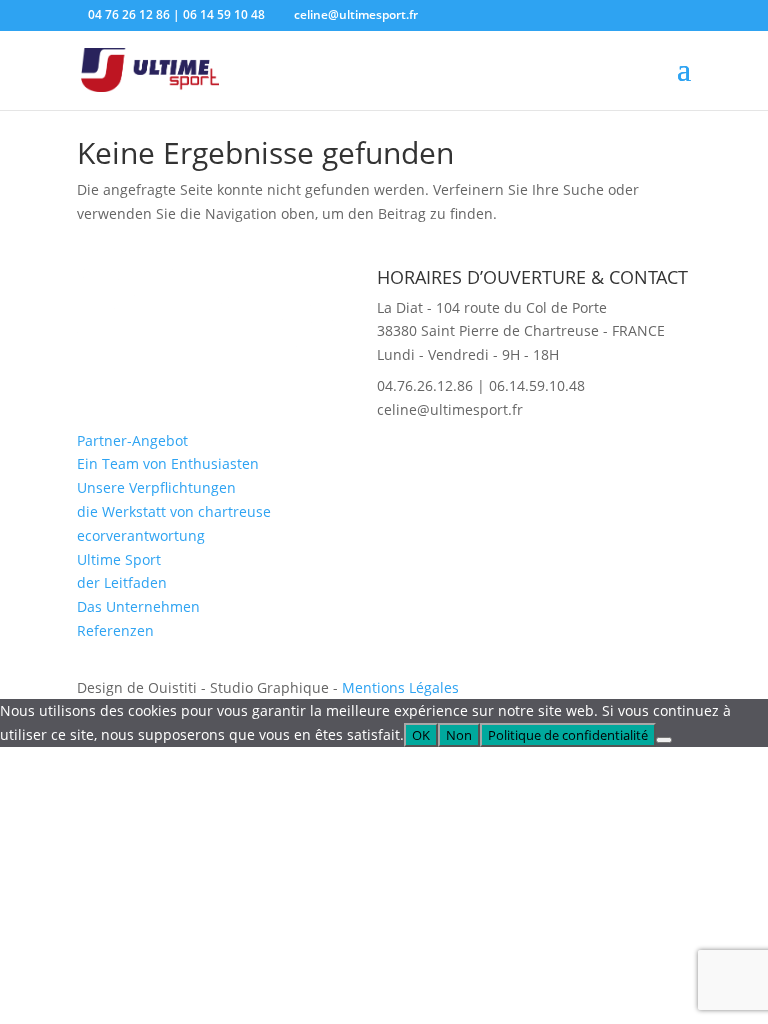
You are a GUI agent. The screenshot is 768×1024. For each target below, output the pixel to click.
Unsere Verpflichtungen (156, 487)
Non (459, 735)
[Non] (664, 740)
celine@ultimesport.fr (450, 409)
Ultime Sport (119, 559)
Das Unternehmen (138, 606)
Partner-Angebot (132, 440)
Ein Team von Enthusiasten (168, 463)
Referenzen (115, 630)
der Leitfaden (122, 582)
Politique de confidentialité (568, 735)
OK (421, 735)
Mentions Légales (400, 687)
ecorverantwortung (141, 535)
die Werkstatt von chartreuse (174, 511)
